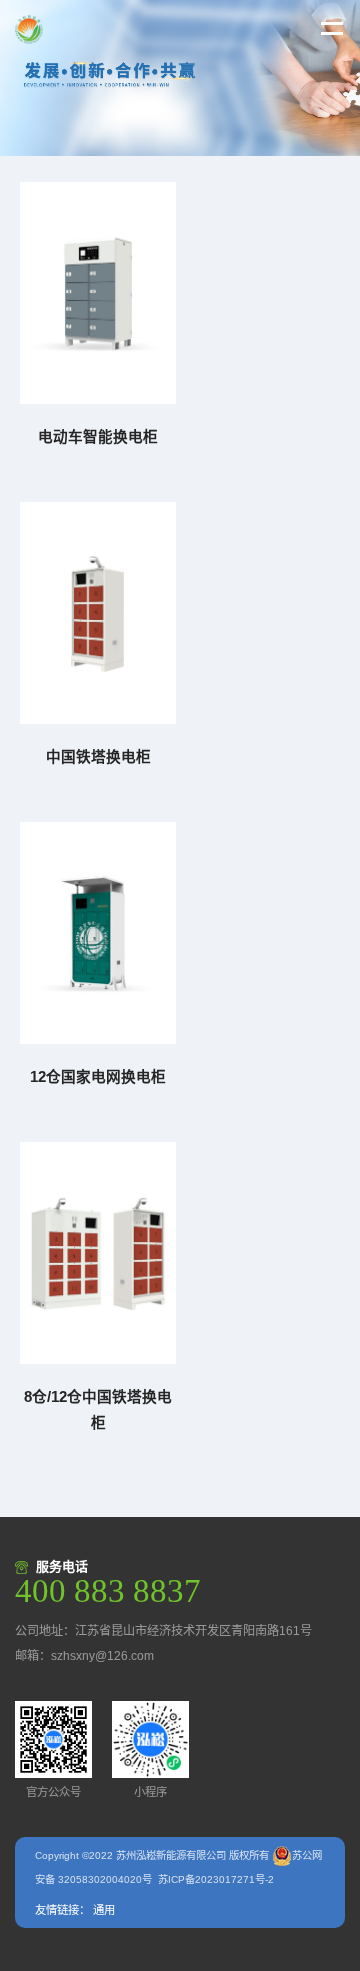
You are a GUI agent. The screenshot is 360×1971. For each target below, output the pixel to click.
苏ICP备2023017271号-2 (216, 1879)
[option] (180, 78)
